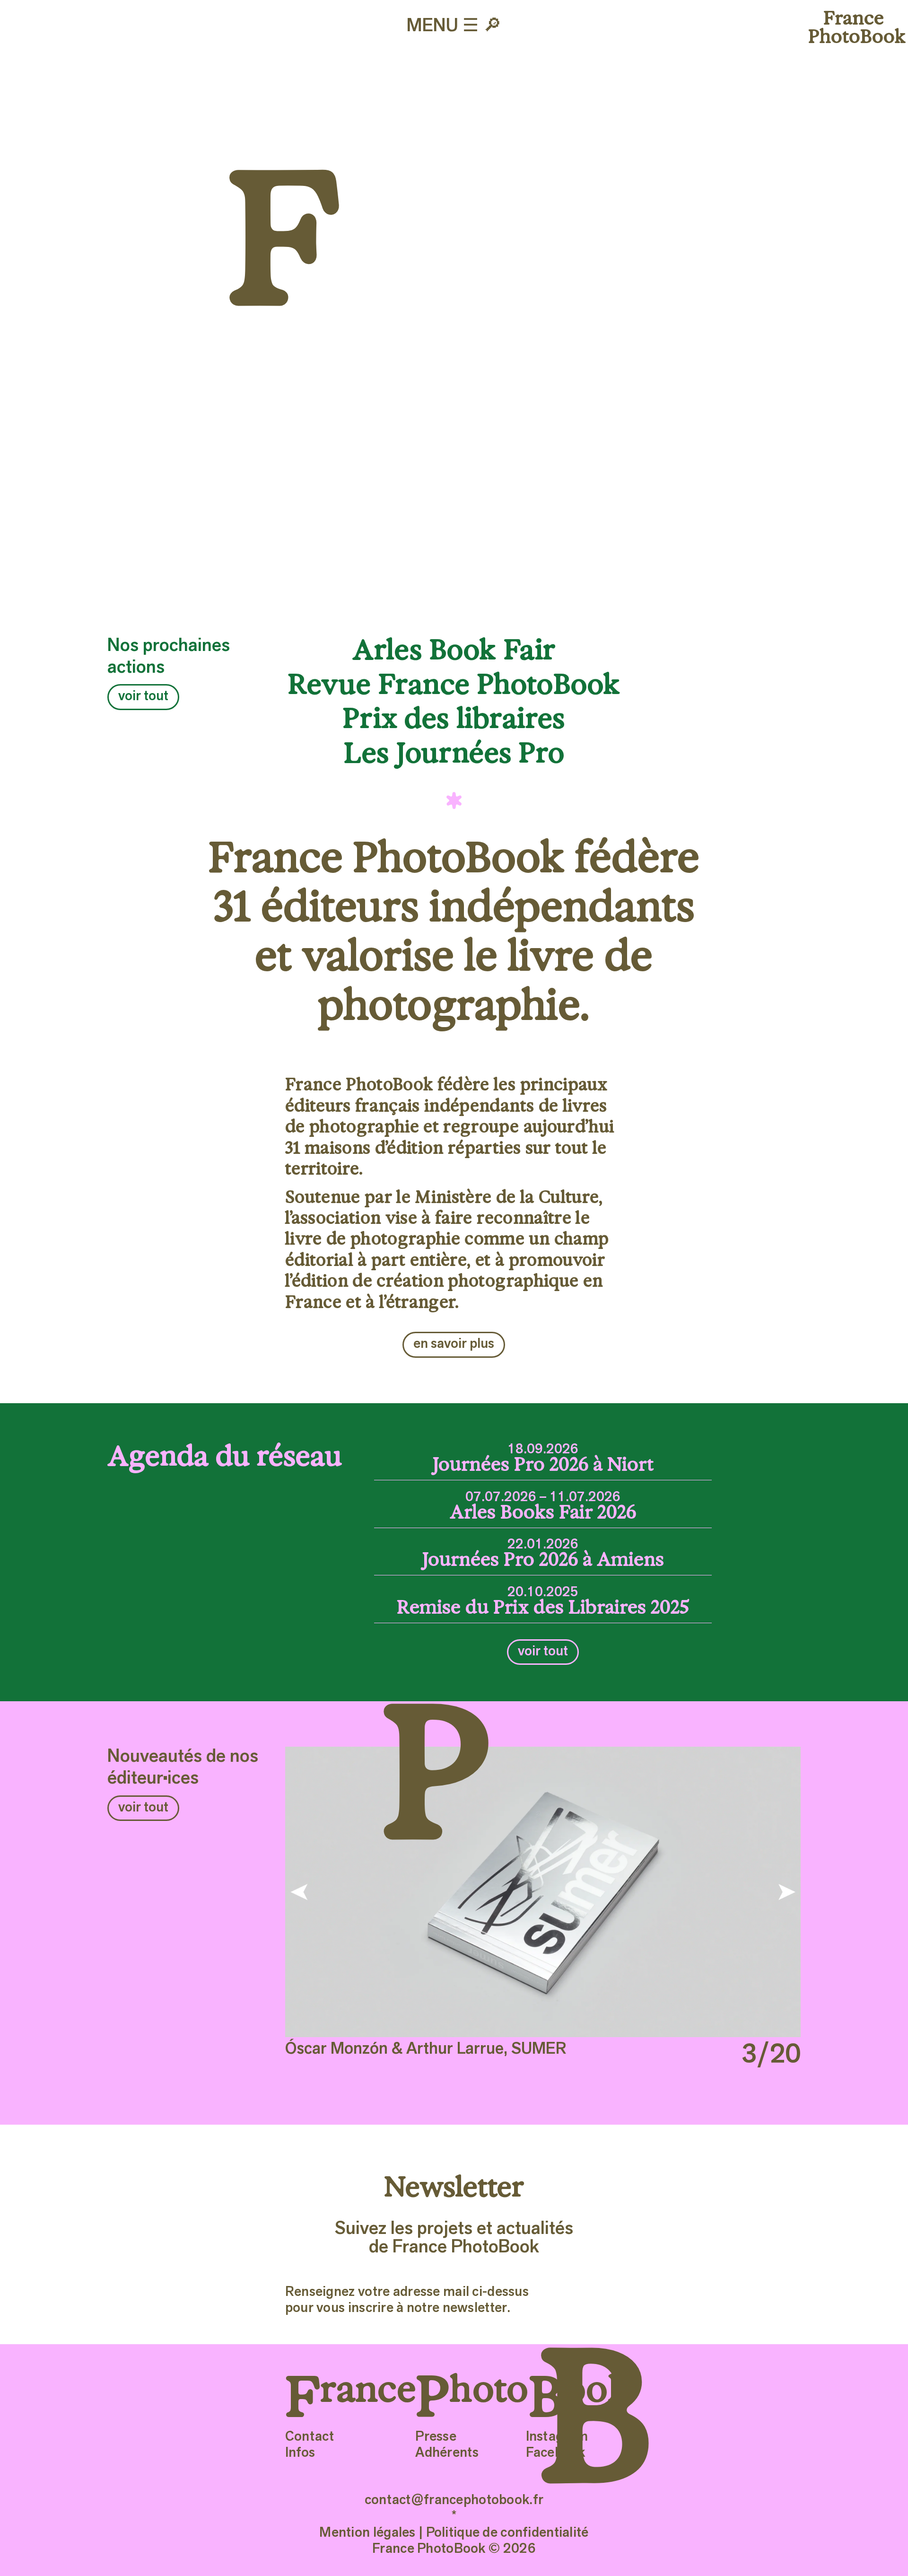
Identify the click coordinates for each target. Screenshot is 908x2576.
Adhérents (447, 2453)
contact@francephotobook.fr (454, 2501)
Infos (300, 2453)
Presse (436, 2437)
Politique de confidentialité (507, 2533)
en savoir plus (454, 1344)
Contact (310, 2437)
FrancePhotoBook (854, 27)
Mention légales (367, 2533)
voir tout (143, 697)
